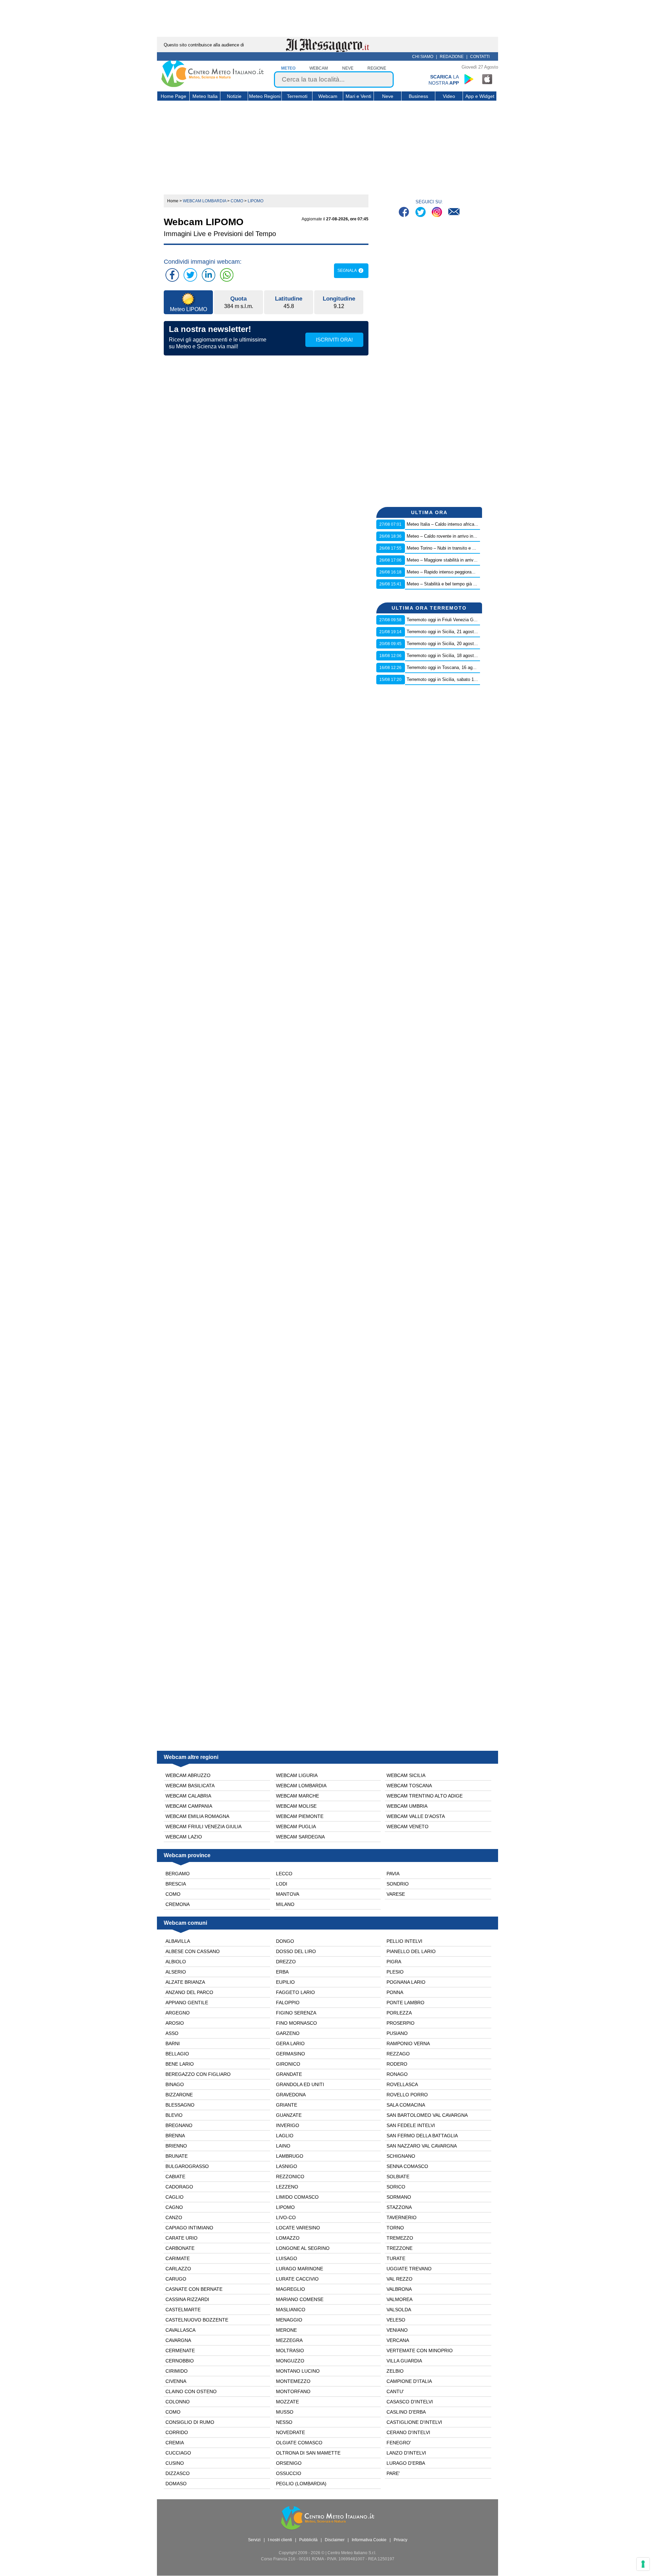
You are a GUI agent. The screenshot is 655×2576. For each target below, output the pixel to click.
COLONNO (178, 2402)
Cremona (178, 1904)
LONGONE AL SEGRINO (303, 2248)
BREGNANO (179, 2125)
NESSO (284, 2422)
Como (173, 1894)
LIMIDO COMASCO (297, 2197)
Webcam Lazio (184, 1837)
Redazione (452, 57)
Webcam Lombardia (301, 1786)
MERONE (286, 2330)
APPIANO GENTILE (187, 2003)
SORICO (396, 2187)
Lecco (284, 1874)
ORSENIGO (289, 2463)
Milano (285, 1904)
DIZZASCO (178, 2473)
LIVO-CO (286, 2217)
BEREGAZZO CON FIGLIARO (198, 2074)
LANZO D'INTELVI (406, 2453)
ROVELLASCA (402, 2084)
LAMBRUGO (290, 2156)
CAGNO (174, 2207)
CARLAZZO (178, 2269)
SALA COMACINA (406, 2105)
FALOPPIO (288, 2003)
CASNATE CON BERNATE (194, 2289)
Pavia (393, 1874)
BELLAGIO (177, 2054)
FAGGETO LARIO (295, 1992)
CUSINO (175, 2463)
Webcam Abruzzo (188, 1775)
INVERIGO (288, 2125)
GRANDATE (289, 2074)
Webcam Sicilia (406, 1775)
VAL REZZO (399, 2279)
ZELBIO (395, 2371)
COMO (173, 2412)
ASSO (172, 2033)
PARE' (393, 2473)
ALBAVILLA (178, 1941)
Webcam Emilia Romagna (197, 1816)
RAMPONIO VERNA (408, 2043)
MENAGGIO (289, 2320)
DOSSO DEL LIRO (296, 1951)
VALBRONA (399, 2289)
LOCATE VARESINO (298, 2228)
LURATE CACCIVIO (297, 2279)
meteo (288, 68)
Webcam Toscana (409, 1786)
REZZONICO (290, 2177)
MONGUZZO (290, 2361)
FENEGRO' (399, 2443)
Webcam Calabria (188, 1796)
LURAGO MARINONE (300, 2269)
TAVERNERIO (402, 2217)
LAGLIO (285, 2136)
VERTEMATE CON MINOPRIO (420, 2351)
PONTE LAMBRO (405, 2003)
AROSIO (175, 2023)
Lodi (282, 1884)
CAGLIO (174, 2197)
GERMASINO (290, 2054)
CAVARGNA (178, 2340)
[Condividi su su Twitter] (190, 275)
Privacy (401, 2540)
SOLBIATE (398, 2177)
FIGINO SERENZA (296, 2013)
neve (348, 68)
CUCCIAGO (178, 2453)
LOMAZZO (288, 2238)
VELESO (396, 2320)
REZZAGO (398, 2054)
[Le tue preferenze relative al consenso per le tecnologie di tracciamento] (643, 2564)
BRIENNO (176, 2146)
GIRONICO (288, 2064)
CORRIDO (177, 2432)
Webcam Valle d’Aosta (416, 1816)
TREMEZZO (400, 2238)
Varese (396, 1894)
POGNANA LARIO (406, 1982)
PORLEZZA (399, 2013)
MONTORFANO (293, 2391)
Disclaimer (335, 2540)
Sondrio (398, 1884)
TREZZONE (399, 2248)
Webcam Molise (296, 1806)
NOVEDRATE (290, 2432)
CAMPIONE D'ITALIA (409, 2381)
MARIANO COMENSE (300, 2299)
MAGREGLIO (290, 2289)
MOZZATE (287, 2402)
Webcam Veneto (407, 1827)
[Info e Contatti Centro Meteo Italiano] (454, 213)
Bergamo (178, 1874)
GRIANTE (287, 2105)
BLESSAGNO (180, 2105)
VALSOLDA (399, 2310)
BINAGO (175, 2084)
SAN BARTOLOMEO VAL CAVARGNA (427, 2115)
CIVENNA (176, 2381)
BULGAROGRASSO (187, 2166)
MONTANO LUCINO (298, 2371)
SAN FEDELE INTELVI (411, 2125)
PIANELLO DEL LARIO (411, 1951)
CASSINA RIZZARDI (187, 2299)
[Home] (213, 86)
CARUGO (176, 2279)
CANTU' (395, 2391)
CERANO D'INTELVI (408, 2432)
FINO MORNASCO (296, 2023)
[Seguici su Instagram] (438, 213)
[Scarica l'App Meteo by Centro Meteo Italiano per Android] (469, 79)
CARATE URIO (181, 2238)
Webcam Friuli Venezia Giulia (203, 1827)
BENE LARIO (180, 2064)
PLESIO (395, 1972)
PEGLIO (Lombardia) (301, 2484)
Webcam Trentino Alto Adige (425, 1796)
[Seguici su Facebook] (405, 213)
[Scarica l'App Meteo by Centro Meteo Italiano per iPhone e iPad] (487, 79)
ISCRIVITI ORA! (334, 340)
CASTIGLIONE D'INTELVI (414, 2422)
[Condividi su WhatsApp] (227, 275)
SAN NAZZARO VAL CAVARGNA (422, 2146)
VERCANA (398, 2340)
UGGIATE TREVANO (409, 2269)
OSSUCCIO (289, 2473)
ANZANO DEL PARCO (189, 1992)
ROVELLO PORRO (407, 2095)
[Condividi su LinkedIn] (208, 275)
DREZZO (286, 1962)
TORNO (395, 2228)
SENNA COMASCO (407, 2166)
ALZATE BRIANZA (185, 1982)
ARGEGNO (178, 2013)
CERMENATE (180, 2351)
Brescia (176, 1884)
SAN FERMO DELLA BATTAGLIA (422, 2136)
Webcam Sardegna (300, 1837)
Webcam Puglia (296, 1827)
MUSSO (285, 2412)
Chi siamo (423, 57)
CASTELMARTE (183, 2310)
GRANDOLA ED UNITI (300, 2084)
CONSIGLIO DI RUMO (190, 2422)
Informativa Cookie (369, 2540)
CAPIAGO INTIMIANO (189, 2228)
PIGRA (394, 1962)
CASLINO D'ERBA (406, 2412)
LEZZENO (287, 2187)
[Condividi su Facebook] (172, 275)
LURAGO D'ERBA (406, 2463)
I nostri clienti (280, 2540)
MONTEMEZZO (293, 2381)
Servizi (254, 2540)
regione (377, 68)
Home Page (173, 96)
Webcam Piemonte (300, 1816)
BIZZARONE (179, 2095)
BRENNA (175, 2136)
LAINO (283, 2146)
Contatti (480, 57)
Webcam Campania (189, 1806)
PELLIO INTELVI (404, 1941)
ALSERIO (176, 1972)
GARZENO (288, 2033)
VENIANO (397, 2330)
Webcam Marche (297, 1796)
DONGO (285, 1941)
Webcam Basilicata (190, 1786)
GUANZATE (289, 2115)
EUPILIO (285, 1982)
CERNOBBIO (180, 2361)
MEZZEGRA (289, 2340)
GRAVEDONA (291, 2095)
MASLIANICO (291, 2310)
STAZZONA (399, 2207)
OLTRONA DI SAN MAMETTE (308, 2453)
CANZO (174, 2217)
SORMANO (399, 2197)
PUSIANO (397, 2033)
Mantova (288, 1894)
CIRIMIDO (177, 2371)
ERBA (282, 1972)
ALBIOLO (176, 1962)
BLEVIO (174, 2115)
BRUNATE (177, 2156)
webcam (319, 68)
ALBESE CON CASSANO (193, 1951)
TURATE (396, 2258)
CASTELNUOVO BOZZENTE (197, 2320)
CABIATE (175, 2177)
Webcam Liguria (297, 1775)
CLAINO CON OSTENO (191, 2391)
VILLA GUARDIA (404, 2361)
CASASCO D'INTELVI (410, 2402)
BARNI (173, 2043)
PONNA (395, 1992)
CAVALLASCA (180, 2330)
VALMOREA (399, 2299)
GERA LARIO (290, 2043)
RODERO (397, 2064)
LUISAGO (287, 2258)
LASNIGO (287, 2166)
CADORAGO (179, 2187)
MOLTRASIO (290, 2351)
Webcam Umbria (407, 1806)
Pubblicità (308, 2540)
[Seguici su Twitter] (421, 213)
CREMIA (175, 2443)
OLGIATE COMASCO (299, 2443)
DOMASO (176, 2484)
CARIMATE (178, 2258)
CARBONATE (180, 2248)
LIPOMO (285, 2207)
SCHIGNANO (401, 2156)
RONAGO (397, 2074)
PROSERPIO (401, 2023)
